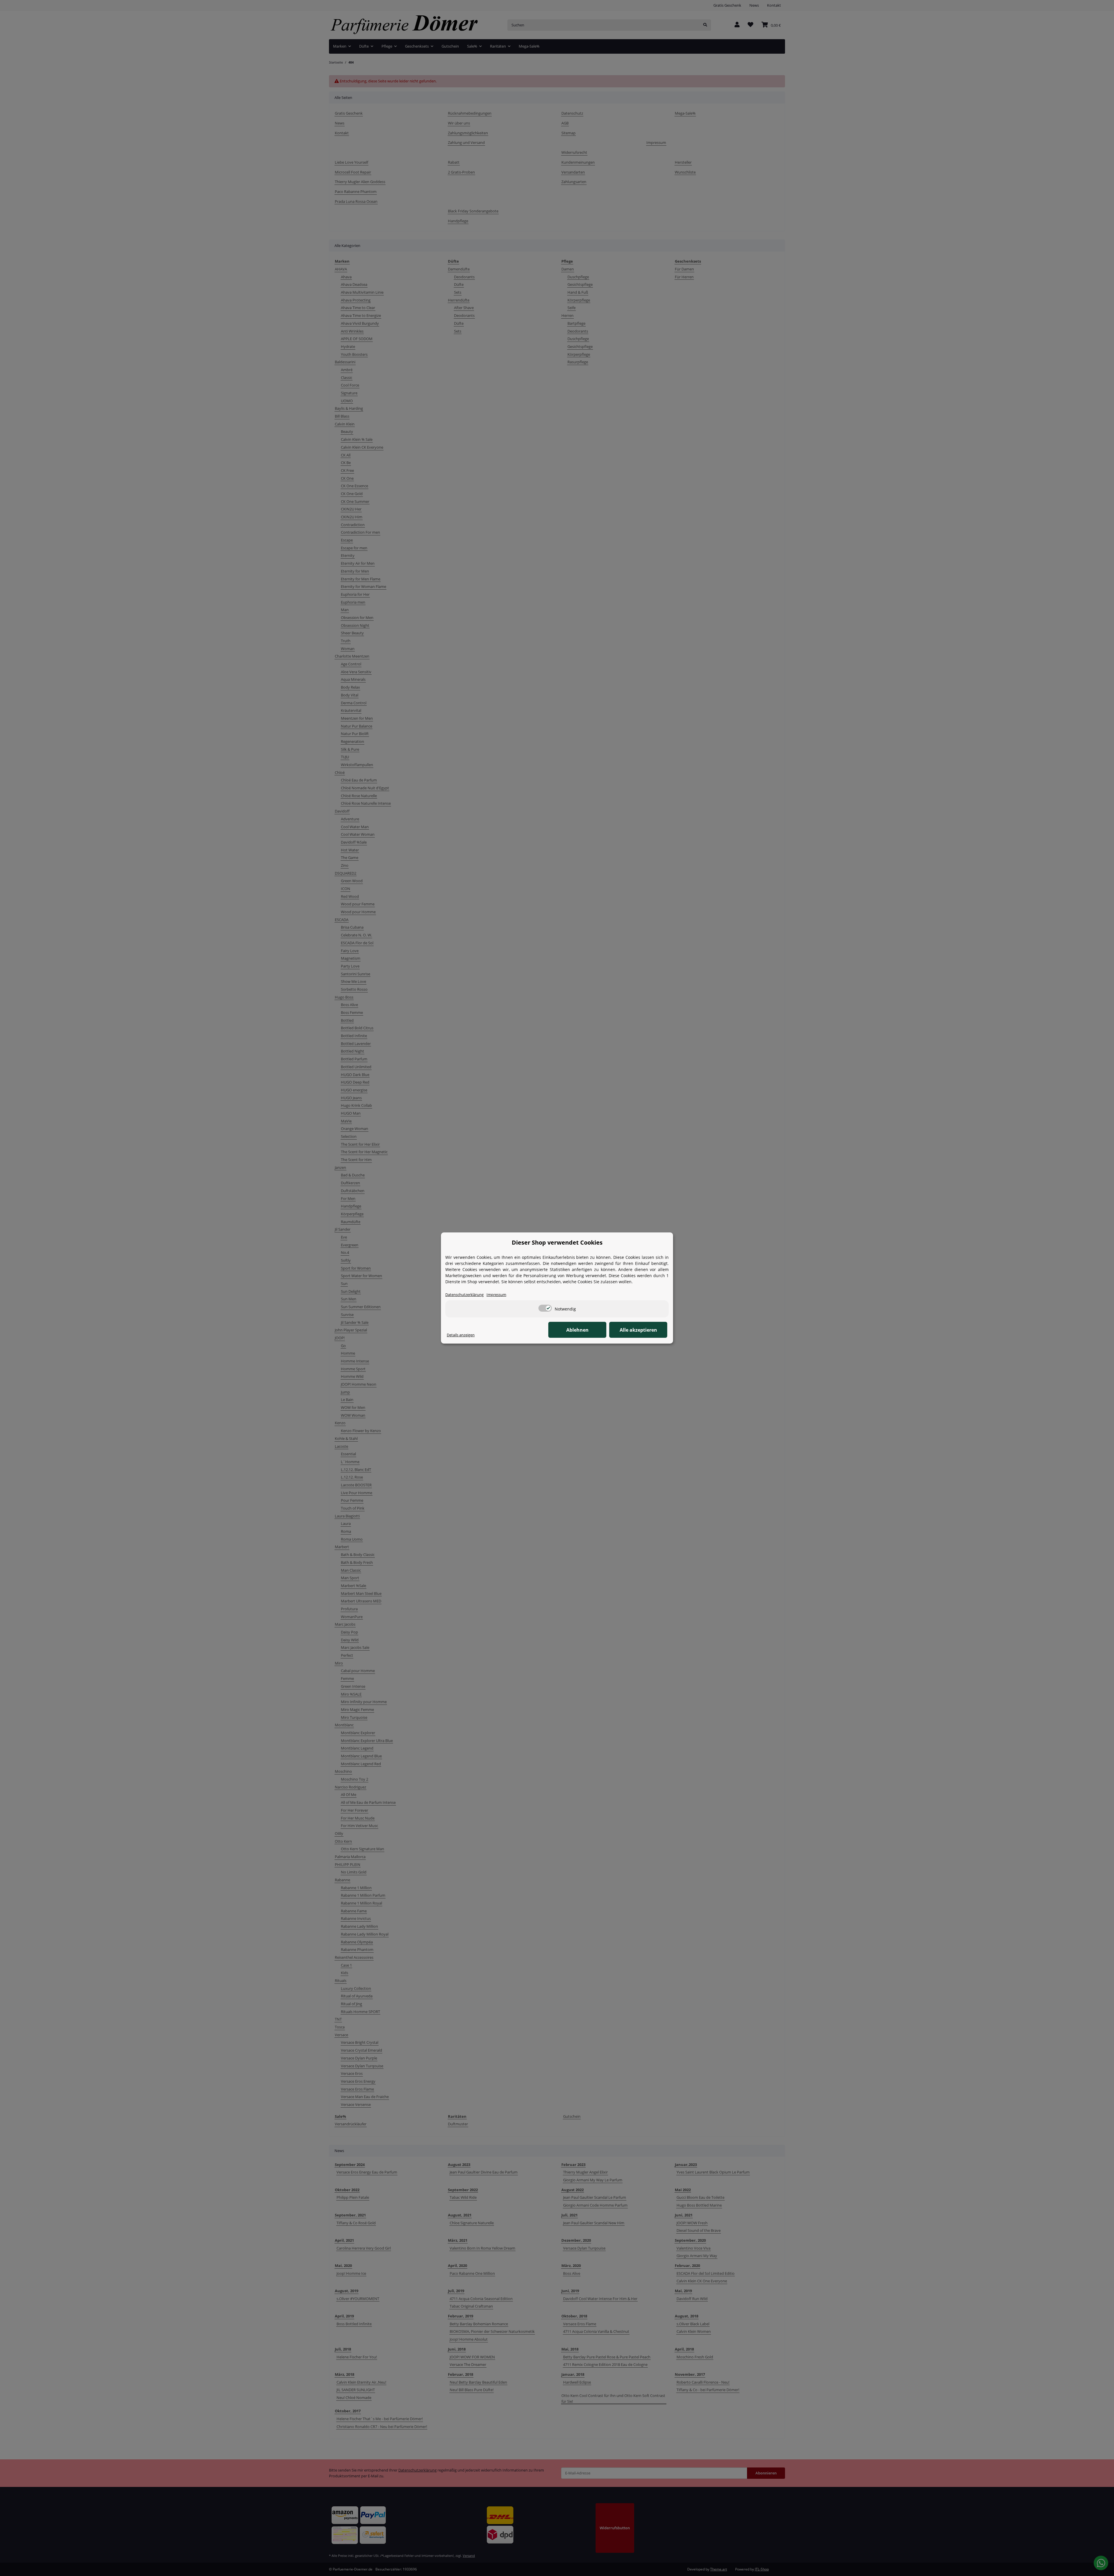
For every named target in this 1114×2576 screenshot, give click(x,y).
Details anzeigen (461, 1335)
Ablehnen (577, 1330)
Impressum (496, 1295)
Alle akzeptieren (638, 1330)
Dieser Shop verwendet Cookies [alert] (557, 1242)
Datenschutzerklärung (464, 1295)
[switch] (545, 1308)
